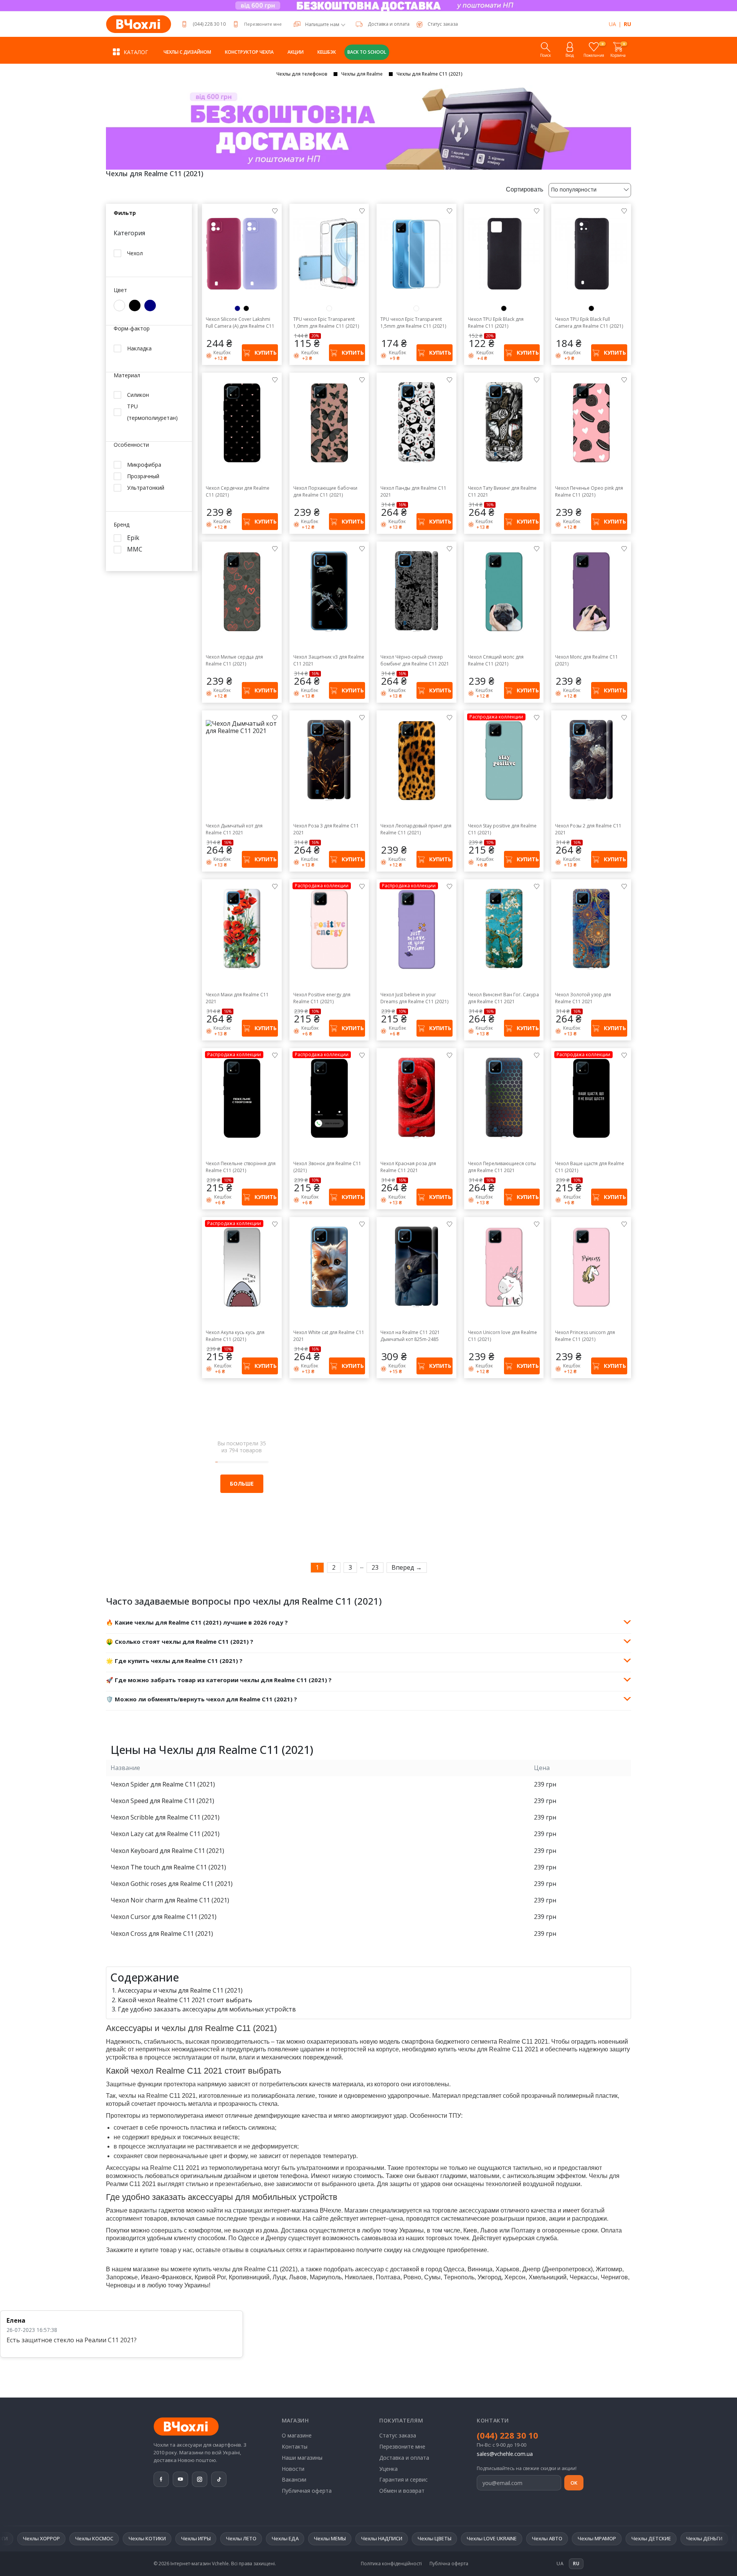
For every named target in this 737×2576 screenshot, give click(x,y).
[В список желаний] (275, 211)
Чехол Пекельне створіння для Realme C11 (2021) (241, 1167)
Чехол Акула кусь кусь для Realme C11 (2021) (235, 1336)
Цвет (120, 290)
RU (627, 24)
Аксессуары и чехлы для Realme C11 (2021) (180, 1990)
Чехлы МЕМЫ (176, 2538)
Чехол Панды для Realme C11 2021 (413, 491)
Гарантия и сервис (403, 2479)
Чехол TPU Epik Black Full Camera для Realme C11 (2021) (589, 323)
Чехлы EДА (132, 2538)
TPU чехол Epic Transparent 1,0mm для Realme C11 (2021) (326, 323)
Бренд (121, 525)
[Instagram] (200, 2479)
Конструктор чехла (249, 52)
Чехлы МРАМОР (443, 2538)
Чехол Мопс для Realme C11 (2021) (587, 660)
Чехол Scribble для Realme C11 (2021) (165, 1817)
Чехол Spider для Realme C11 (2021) (163, 1784)
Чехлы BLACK (600, 2538)
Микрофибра (144, 465)
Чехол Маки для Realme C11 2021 (237, 998)
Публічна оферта (449, 2564)
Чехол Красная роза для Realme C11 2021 (408, 1167)
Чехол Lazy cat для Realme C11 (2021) (165, 1834)
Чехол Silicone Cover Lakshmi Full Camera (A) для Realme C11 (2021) (240, 323)
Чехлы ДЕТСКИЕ (498, 2538)
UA (612, 24)
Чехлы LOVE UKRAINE (338, 2538)
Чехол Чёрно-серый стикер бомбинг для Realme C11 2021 (415, 660)
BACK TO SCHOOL (367, 52)
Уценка (388, 2469)
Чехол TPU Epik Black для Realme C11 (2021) (496, 323)
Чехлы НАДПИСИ (228, 2538)
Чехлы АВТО (394, 2538)
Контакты (295, 2446)
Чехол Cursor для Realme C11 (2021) (164, 1917)
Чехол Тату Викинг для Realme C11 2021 (502, 491)
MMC (135, 549)
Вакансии (294, 2479)
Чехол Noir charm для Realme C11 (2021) (170, 1900)
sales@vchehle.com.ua (505, 2454)
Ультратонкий (146, 488)
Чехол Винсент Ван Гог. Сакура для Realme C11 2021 (503, 998)
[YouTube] (180, 2479)
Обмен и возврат (402, 2491)
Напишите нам (322, 25)
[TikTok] (219, 2479)
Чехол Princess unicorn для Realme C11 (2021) (585, 1336)
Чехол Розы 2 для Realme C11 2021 (588, 829)
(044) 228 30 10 (209, 24)
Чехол (135, 253)
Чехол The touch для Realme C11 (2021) (168, 1867)
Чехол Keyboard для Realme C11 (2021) (167, 1851)
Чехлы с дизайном (187, 52)
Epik (133, 538)
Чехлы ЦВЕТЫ (281, 2538)
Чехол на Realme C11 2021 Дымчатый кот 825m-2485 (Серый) (410, 1336)
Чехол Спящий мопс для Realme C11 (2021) (496, 660)
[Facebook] (161, 2479)
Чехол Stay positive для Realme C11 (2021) (502, 829)
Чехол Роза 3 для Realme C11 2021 (326, 829)
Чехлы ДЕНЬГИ (551, 2538)
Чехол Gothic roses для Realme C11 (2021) (172, 1884)
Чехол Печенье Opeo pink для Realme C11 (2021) (589, 491)
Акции (296, 52)
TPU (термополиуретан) (152, 412)
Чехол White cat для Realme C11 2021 (329, 1336)
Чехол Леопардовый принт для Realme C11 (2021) (416, 829)
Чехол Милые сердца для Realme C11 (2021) (234, 660)
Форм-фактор (132, 329)
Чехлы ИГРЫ (42, 2538)
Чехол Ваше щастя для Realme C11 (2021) (590, 1167)
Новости (293, 2469)
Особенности (131, 445)
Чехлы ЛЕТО (88, 2538)
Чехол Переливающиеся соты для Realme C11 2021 (502, 1167)
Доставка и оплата (389, 24)
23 (375, 1567)
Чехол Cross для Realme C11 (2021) (162, 1934)
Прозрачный (143, 476)
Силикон (138, 395)
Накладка (139, 348)
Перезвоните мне (263, 24)
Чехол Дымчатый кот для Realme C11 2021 (234, 829)
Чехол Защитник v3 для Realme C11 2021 (329, 660)
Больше (242, 1484)
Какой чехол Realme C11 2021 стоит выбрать (185, 2000)
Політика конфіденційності (391, 2564)
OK (574, 2483)
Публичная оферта (307, 2491)
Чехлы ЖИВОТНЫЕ (708, 2538)
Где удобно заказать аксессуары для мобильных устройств (207, 2009)
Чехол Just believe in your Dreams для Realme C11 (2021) (414, 998)
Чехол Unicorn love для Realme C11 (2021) (502, 1336)
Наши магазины (302, 2458)
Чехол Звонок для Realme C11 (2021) (327, 1167)
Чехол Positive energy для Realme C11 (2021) (322, 998)
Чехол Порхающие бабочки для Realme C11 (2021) (325, 491)
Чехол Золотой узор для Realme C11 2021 (583, 998)
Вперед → (407, 1567)
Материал (127, 376)
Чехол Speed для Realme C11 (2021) (162, 1801)
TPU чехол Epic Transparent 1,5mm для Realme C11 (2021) (413, 323)
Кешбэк (327, 52)
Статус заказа (398, 2435)
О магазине (297, 2435)
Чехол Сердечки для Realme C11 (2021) (238, 491)
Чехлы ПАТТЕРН (651, 2538)
